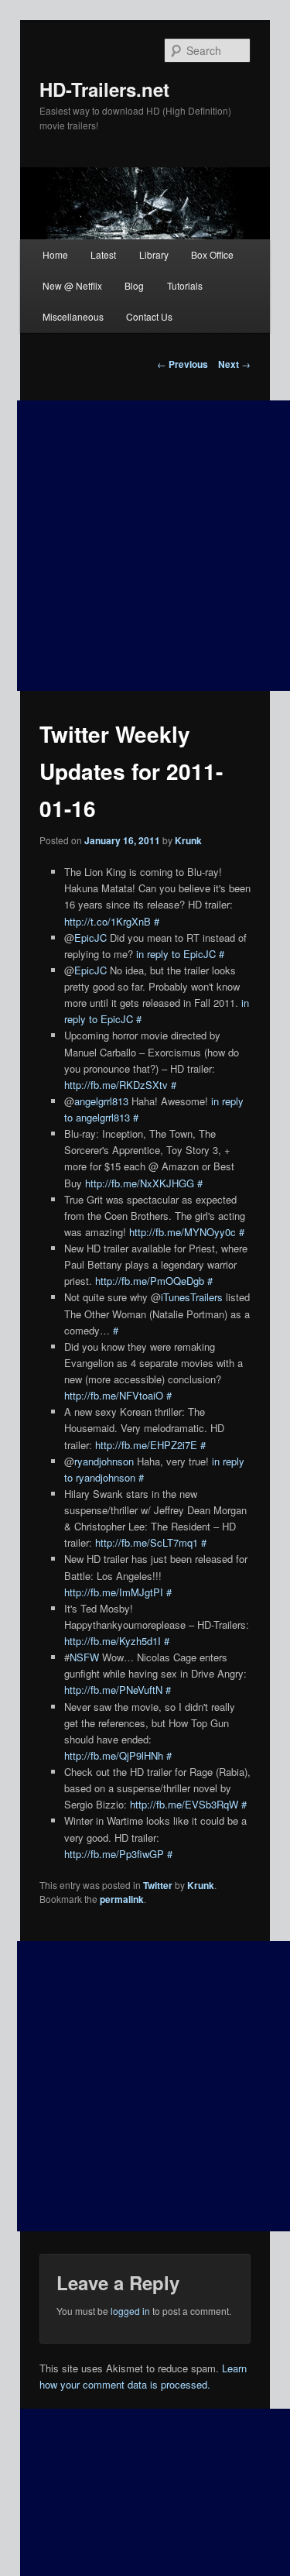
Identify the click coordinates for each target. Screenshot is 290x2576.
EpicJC (90, 938)
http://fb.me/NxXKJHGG (140, 1183)
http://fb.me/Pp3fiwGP (114, 1854)
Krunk (188, 840)
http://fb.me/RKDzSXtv (116, 1085)
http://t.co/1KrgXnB (107, 921)
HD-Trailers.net (104, 89)
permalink (122, 1899)
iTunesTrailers (192, 1297)
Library (154, 254)
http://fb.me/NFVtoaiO (114, 1395)
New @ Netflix (72, 285)
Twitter (158, 1885)
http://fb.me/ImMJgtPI (114, 1592)
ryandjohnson (104, 1461)
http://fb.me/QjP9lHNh (114, 1755)
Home (55, 254)
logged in (130, 2311)
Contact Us (149, 316)
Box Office (212, 254)
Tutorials (185, 285)
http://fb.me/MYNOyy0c (183, 1232)
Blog (134, 285)
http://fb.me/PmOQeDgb (150, 1281)
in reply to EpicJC (176, 954)
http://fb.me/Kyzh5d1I (113, 1641)
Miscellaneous (73, 316)
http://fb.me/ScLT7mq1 (147, 1542)
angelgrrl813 (101, 1101)
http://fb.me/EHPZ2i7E (146, 1445)
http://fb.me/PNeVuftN (113, 1690)
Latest (103, 254)
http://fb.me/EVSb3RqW (184, 1804)
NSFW (84, 1657)
